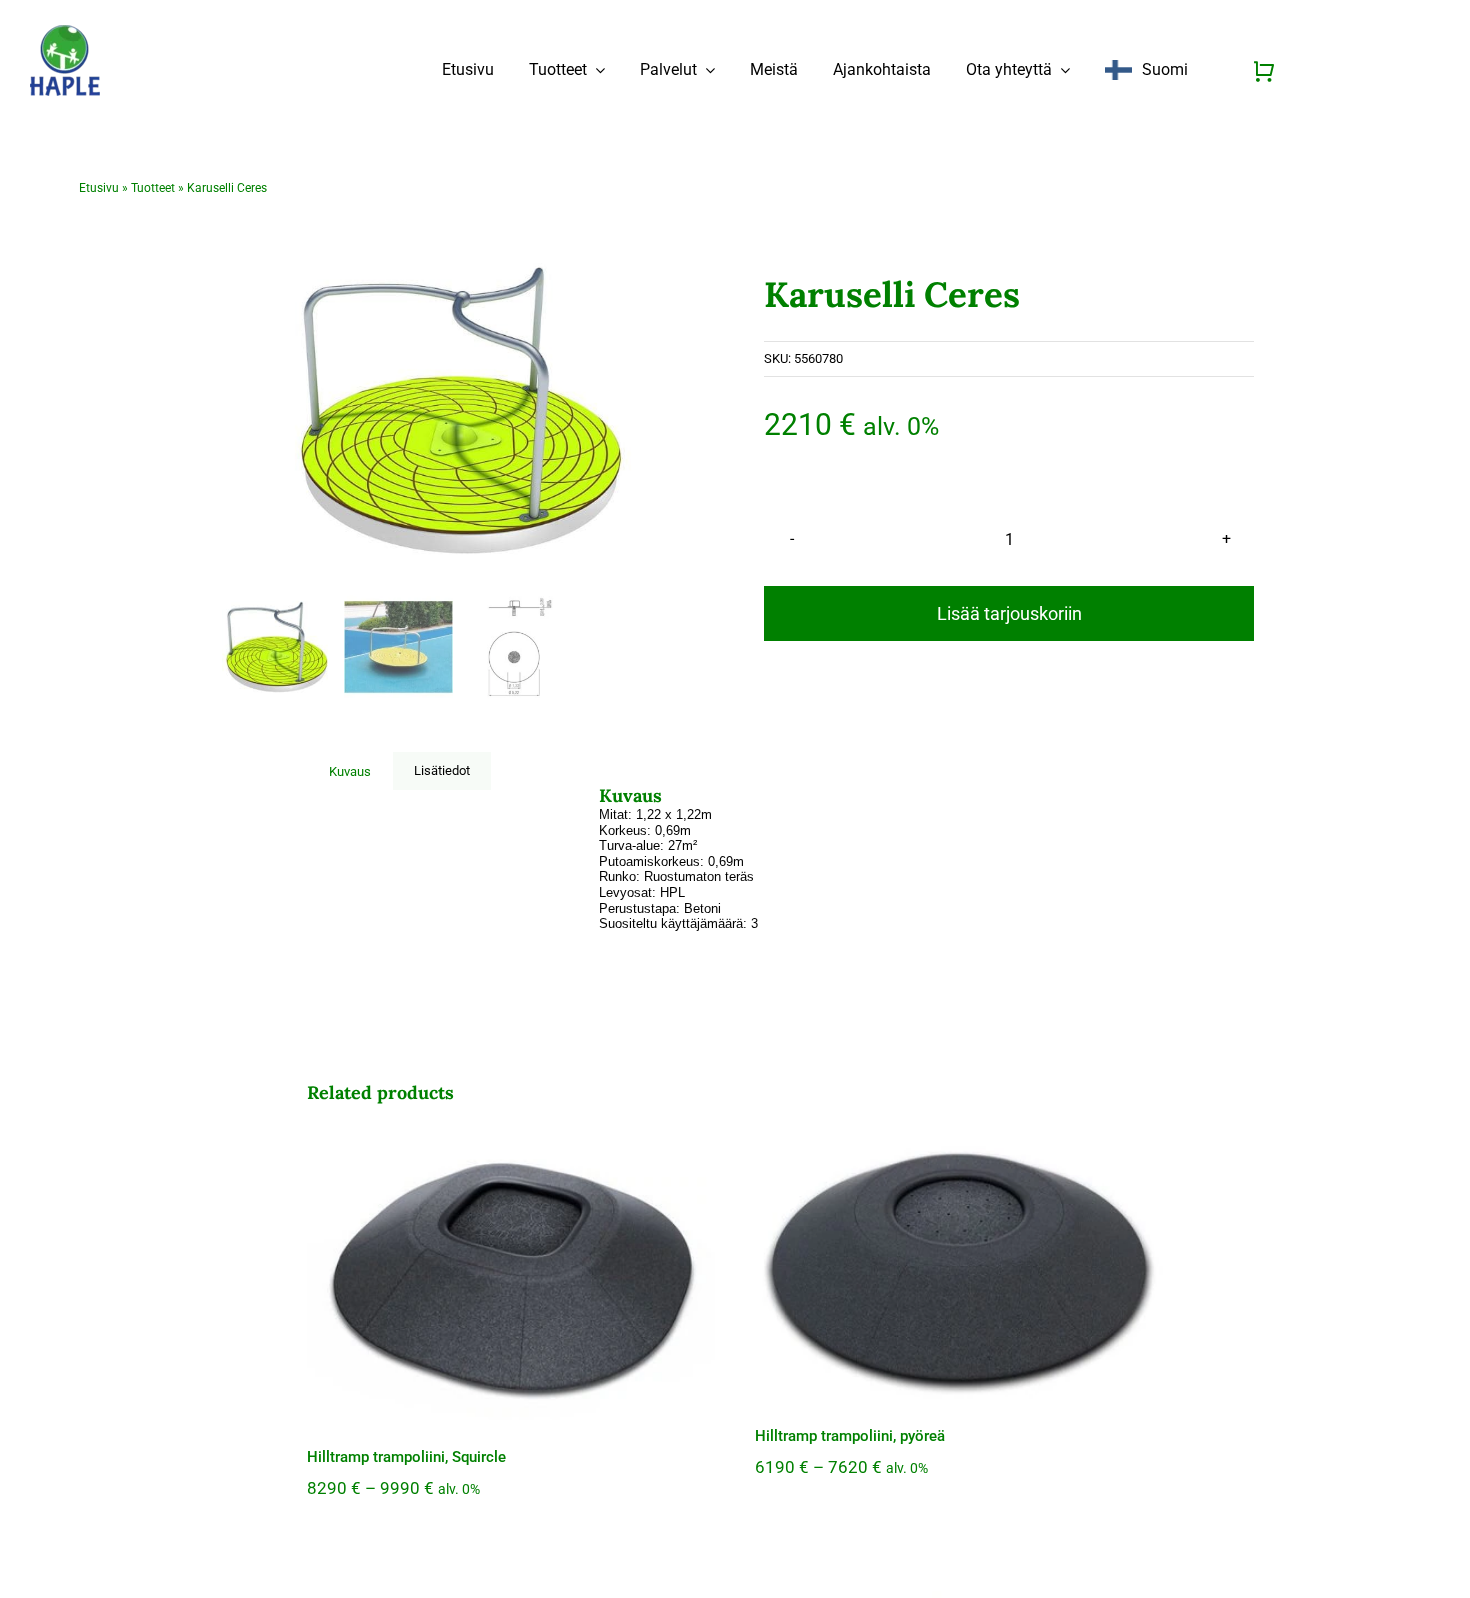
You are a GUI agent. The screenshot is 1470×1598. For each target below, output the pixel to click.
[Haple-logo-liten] (65, 31)
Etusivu (99, 188)
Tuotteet (153, 188)
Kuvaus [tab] (350, 771)
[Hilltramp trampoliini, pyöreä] (959, 1266)
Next (686, 410)
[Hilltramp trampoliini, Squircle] (511, 1276)
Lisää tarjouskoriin (1009, 613)
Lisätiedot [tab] (442, 770)
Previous (236, 410)
